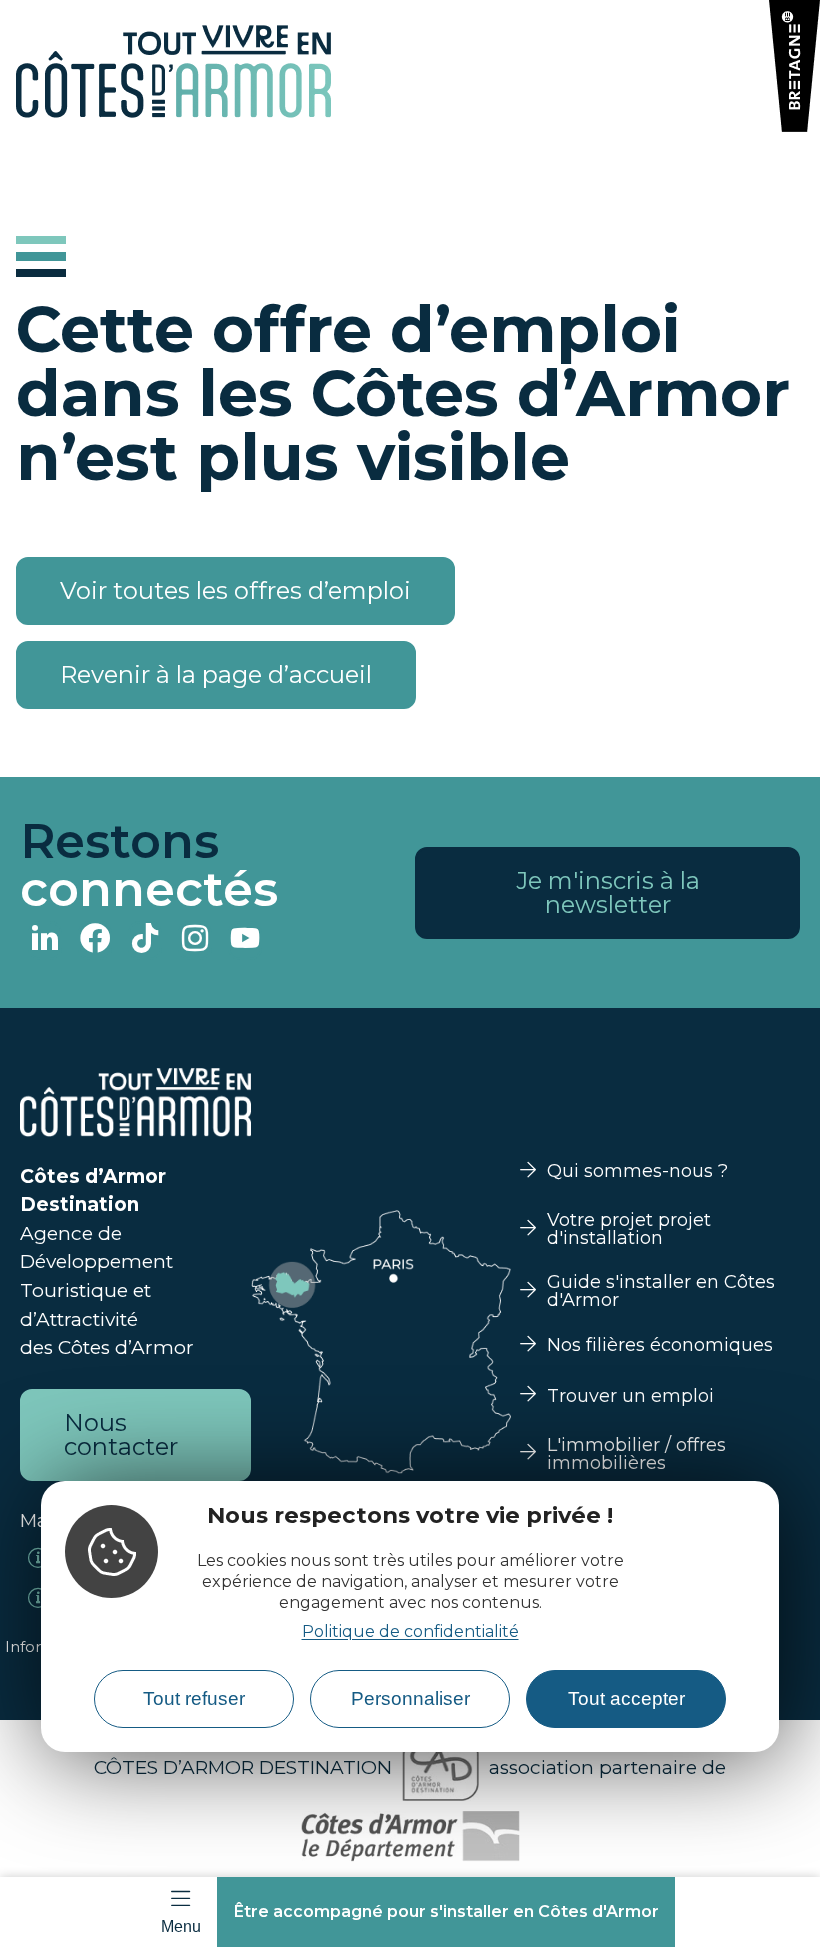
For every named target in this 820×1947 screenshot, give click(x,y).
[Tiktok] (145, 940)
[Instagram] (195, 940)
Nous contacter (121, 1434)
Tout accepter (626, 1698)
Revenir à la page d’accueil (216, 674)
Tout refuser (194, 1698)
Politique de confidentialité (410, 1631)
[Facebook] (95, 940)
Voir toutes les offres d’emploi (235, 590)
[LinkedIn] (45, 940)
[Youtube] (245, 940)
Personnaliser (410, 1698)
